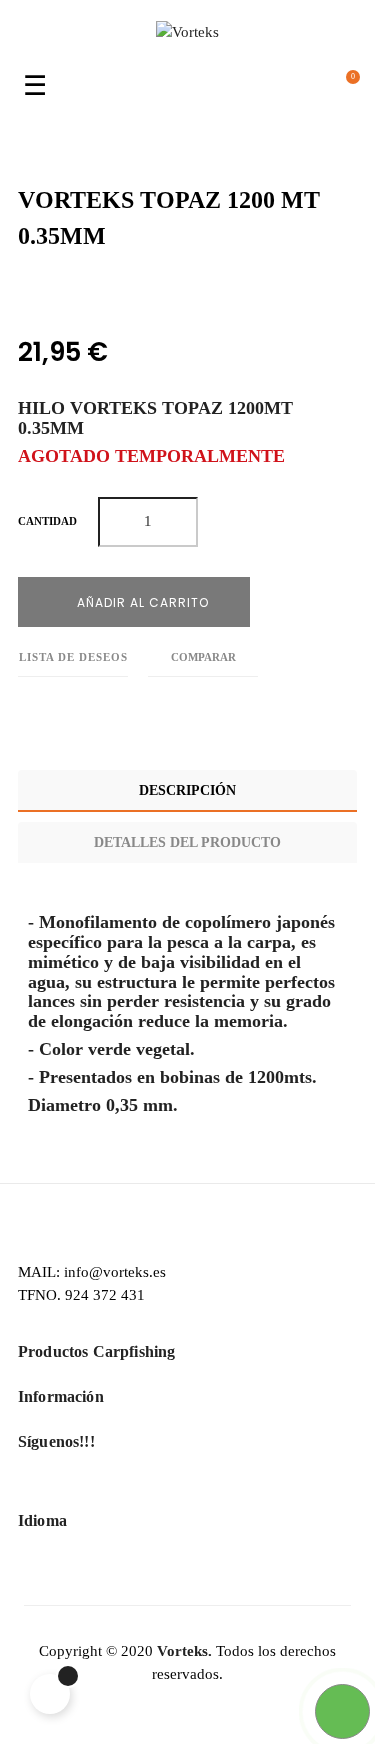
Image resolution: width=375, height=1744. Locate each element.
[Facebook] (154, 1489)
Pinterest (113, 290)
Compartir (23, 290)
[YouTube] (187, 1489)
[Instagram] (220, 1489)
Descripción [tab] (187, 790)
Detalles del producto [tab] (187, 842)
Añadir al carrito (141, 602)
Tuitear (68, 290)
